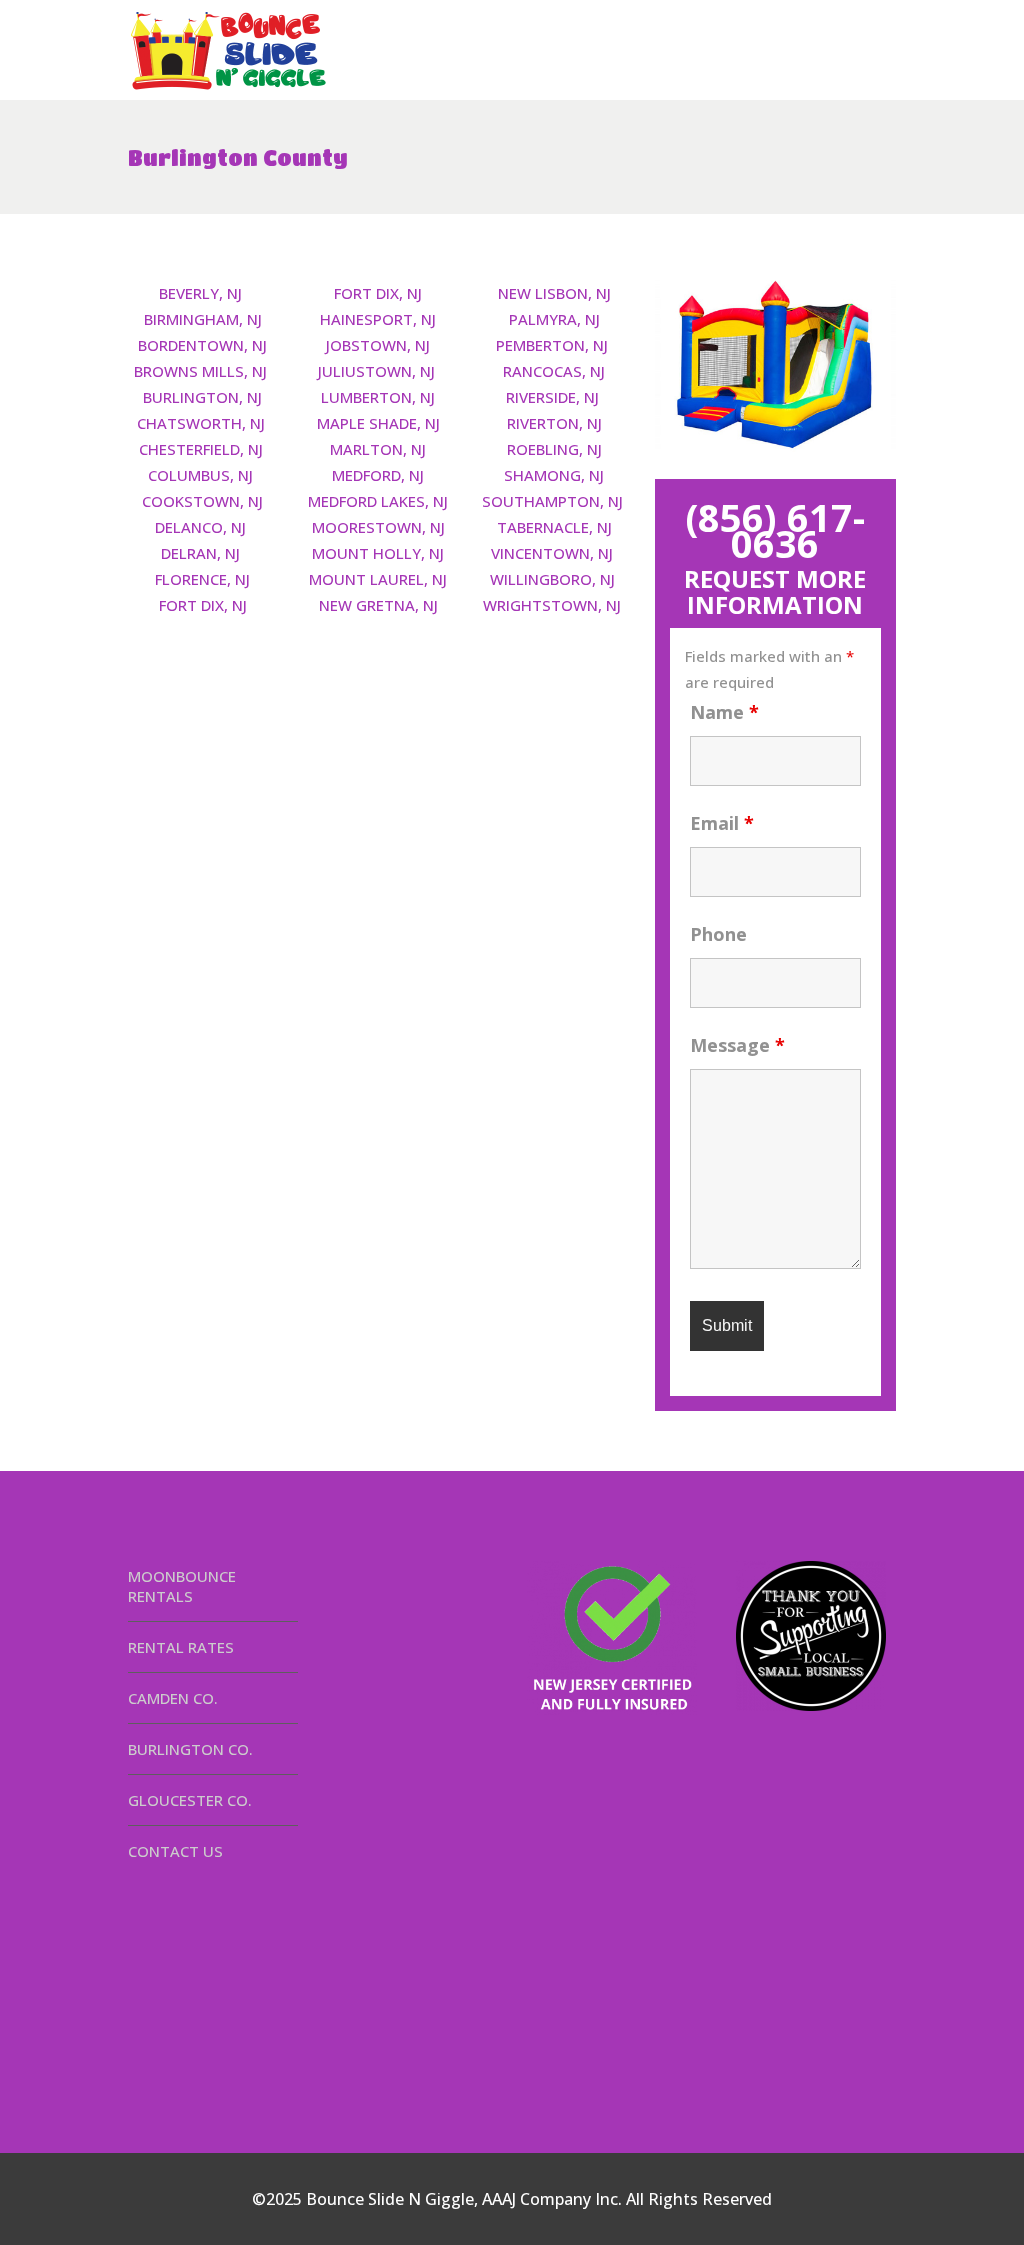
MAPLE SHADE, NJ (378, 423)
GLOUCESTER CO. (190, 1800)
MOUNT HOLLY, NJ (378, 553)
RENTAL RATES (181, 1647)
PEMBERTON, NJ (552, 345)
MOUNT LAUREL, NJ (378, 579)
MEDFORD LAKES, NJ (378, 501)
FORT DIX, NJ (203, 605)
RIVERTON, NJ (554, 423)
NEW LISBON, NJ (554, 293)
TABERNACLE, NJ (554, 527)
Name (724, 712)
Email (722, 823)
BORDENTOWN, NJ (202, 345)
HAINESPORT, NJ (378, 319)
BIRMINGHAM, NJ (203, 319)
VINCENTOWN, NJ (552, 553)
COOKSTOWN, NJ (202, 501)
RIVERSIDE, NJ (552, 397)
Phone (718, 934)
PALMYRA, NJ (554, 319)
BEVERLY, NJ (200, 293)
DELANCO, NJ (200, 527)
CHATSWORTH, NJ (201, 423)
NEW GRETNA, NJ (378, 605)
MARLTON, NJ (378, 449)
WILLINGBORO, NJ (552, 579)
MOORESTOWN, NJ (378, 527)
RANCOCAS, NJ (554, 371)
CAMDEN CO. (173, 1698)
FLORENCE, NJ (202, 579)
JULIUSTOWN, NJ (376, 371)
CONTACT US (175, 1851)
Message (737, 1045)
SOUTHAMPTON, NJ (552, 501)
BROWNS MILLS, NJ (200, 371)
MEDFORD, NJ (378, 475)
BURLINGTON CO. (190, 1749)
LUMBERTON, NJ (378, 397)
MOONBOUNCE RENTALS (182, 1586)
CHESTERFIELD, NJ (201, 449)
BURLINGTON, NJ (202, 397)
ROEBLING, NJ (554, 449)
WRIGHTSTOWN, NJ (552, 605)
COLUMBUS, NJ (200, 475)
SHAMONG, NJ (554, 475)
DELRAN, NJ (200, 553)
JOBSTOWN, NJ (378, 345)
